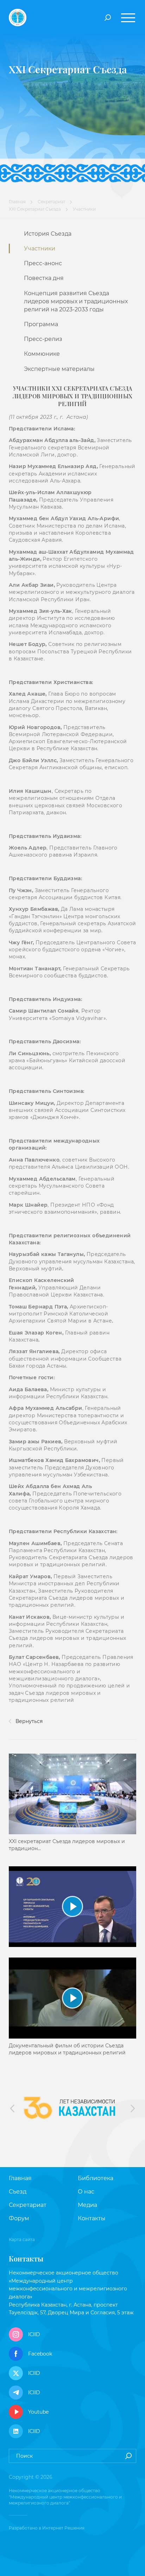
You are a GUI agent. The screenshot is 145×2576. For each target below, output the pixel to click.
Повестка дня (44, 278)
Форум (19, 2218)
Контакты (92, 2218)
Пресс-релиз (43, 339)
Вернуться (28, 1721)
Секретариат (51, 202)
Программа (41, 324)
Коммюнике (42, 354)
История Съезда (48, 234)
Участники (40, 248)
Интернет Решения (63, 2528)
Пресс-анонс (43, 263)
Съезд (18, 2192)
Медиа (87, 2205)
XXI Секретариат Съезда (35, 209)
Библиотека (96, 2178)
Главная (17, 202)
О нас (86, 2192)
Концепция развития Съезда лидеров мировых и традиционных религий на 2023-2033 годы (76, 301)
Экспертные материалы (59, 369)
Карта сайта (22, 2239)
